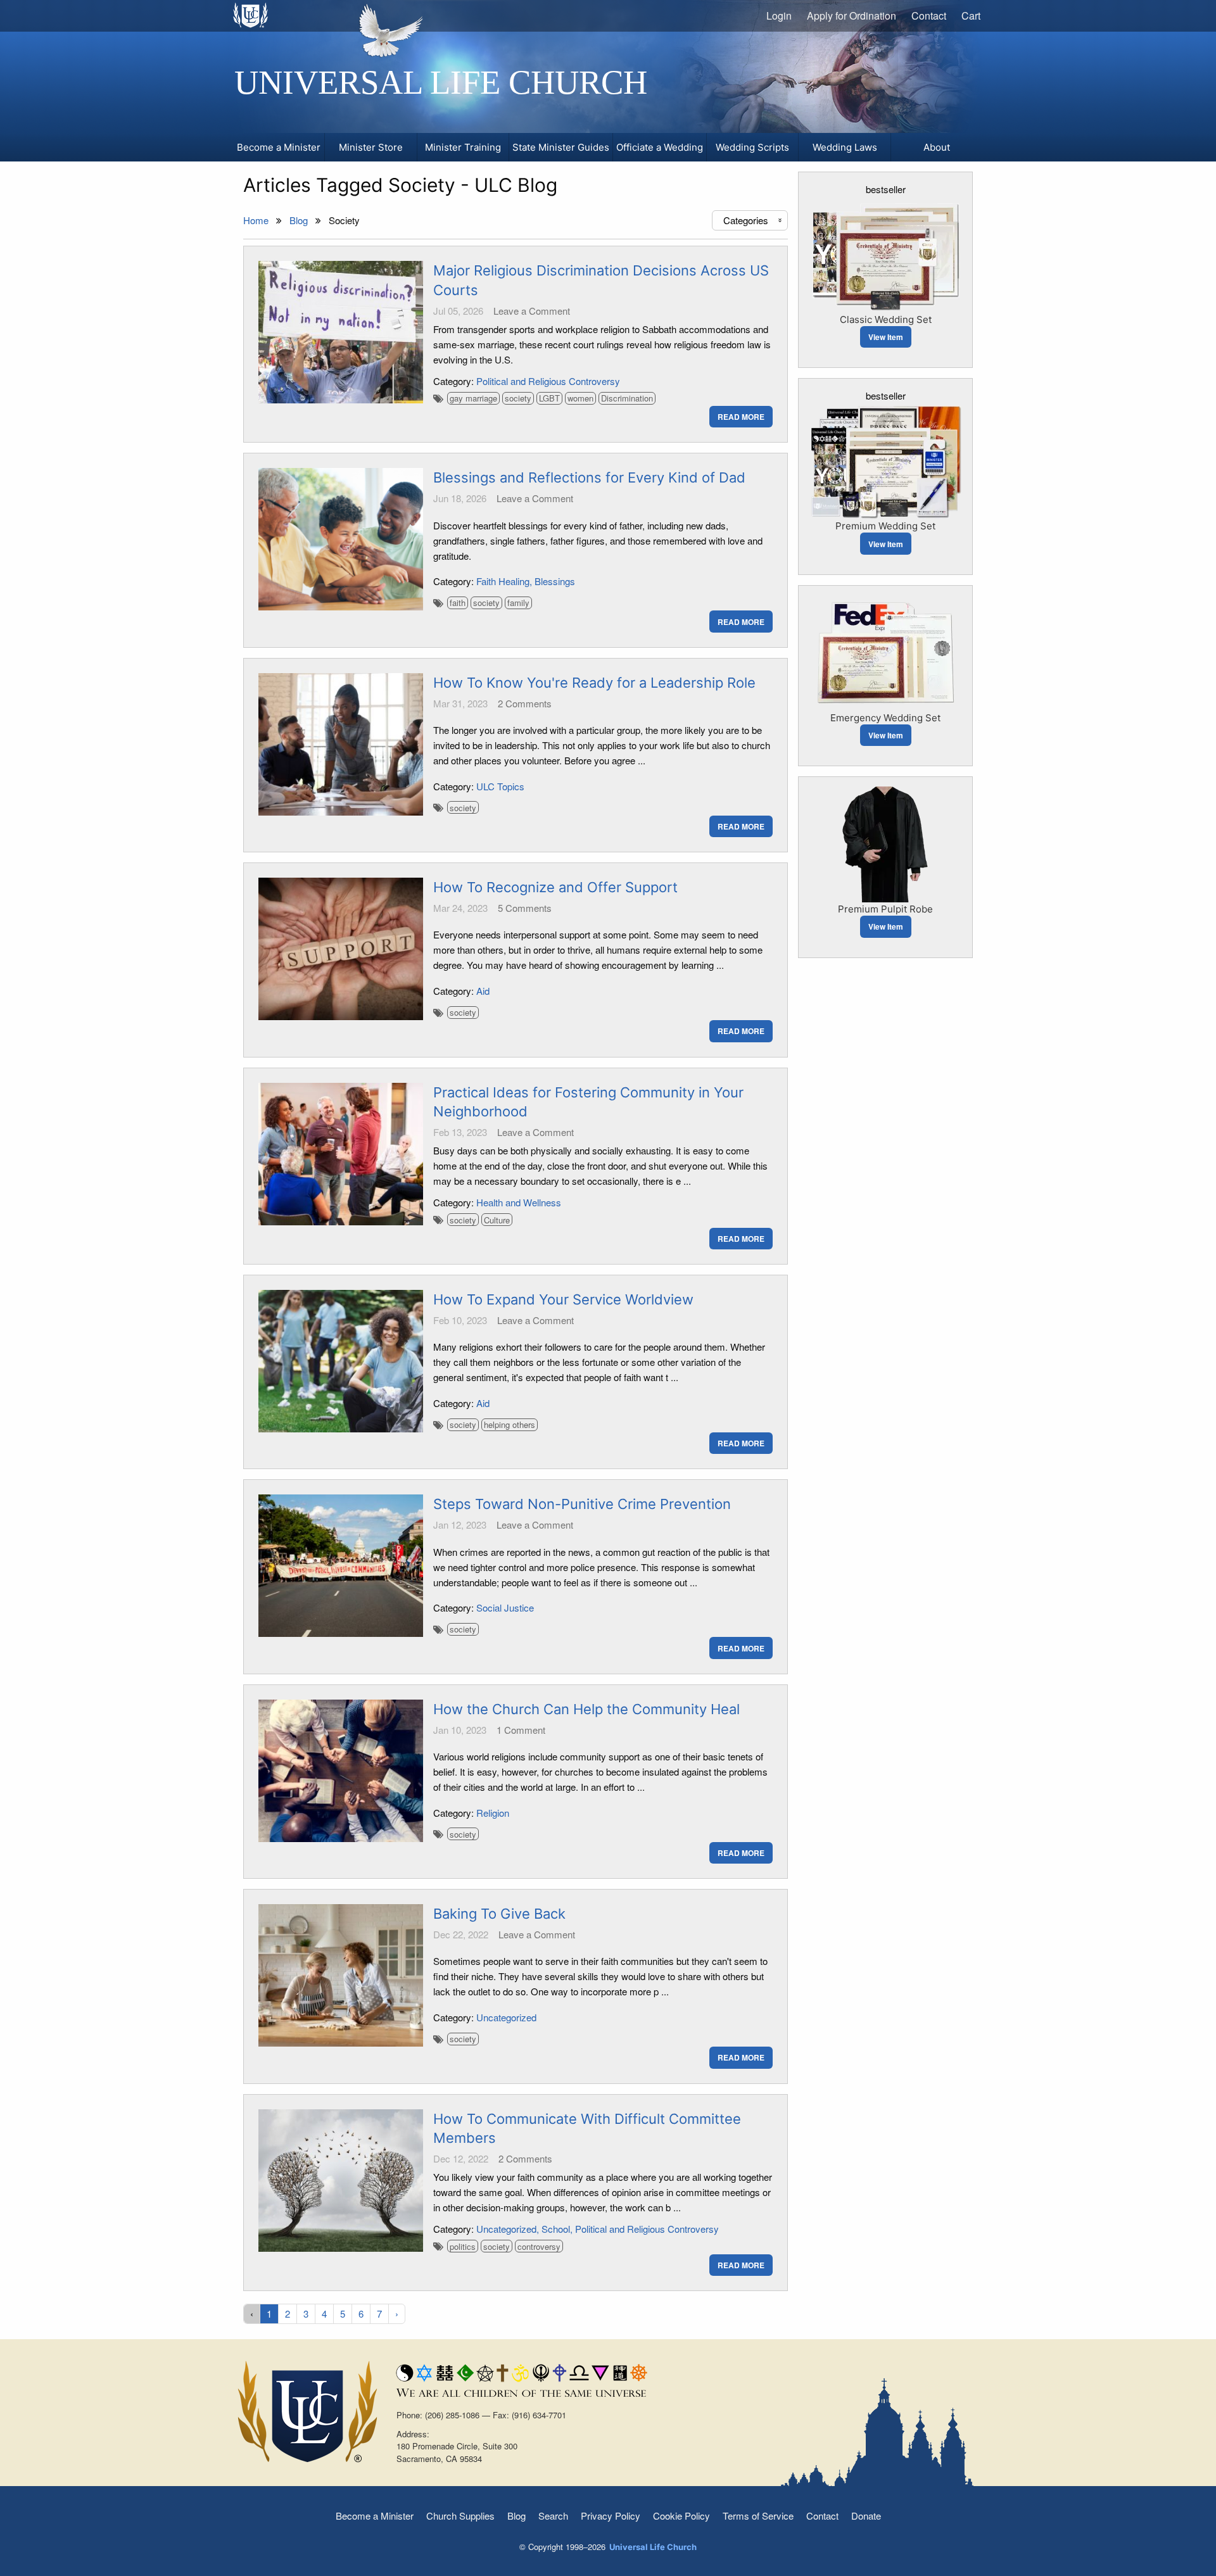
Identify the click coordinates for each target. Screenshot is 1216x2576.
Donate (866, 2516)
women (580, 398)
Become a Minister (375, 2516)
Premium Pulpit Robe (885, 909)
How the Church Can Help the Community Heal (586, 1709)
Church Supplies (460, 2516)
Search (553, 2516)
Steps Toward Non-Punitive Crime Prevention (582, 1504)
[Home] (251, 15)
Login (779, 16)
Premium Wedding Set (885, 526)
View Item (886, 337)
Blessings (555, 581)
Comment (521, 1730)
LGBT (549, 398)
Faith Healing (503, 581)
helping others (510, 1424)
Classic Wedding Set (886, 319)
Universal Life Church (441, 82)
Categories (754, 220)
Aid (483, 991)
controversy (539, 2246)
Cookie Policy (681, 2516)
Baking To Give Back (499, 1914)
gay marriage (473, 398)
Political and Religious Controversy (548, 381)
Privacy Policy (611, 2516)
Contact (929, 16)
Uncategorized (506, 2017)
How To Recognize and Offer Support (555, 887)
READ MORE (741, 417)
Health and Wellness (519, 1202)
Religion (493, 1813)
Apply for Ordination (852, 16)
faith (458, 603)
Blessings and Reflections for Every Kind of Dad (589, 477)
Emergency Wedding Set (885, 718)
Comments (525, 703)
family (518, 603)
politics (463, 2246)
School (556, 2229)
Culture (497, 1220)
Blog (516, 2516)
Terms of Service (758, 2516)
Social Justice (505, 1607)
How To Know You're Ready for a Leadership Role (594, 683)
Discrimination (627, 398)
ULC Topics (500, 786)
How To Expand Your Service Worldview (563, 1299)
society (518, 398)
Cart (971, 16)
